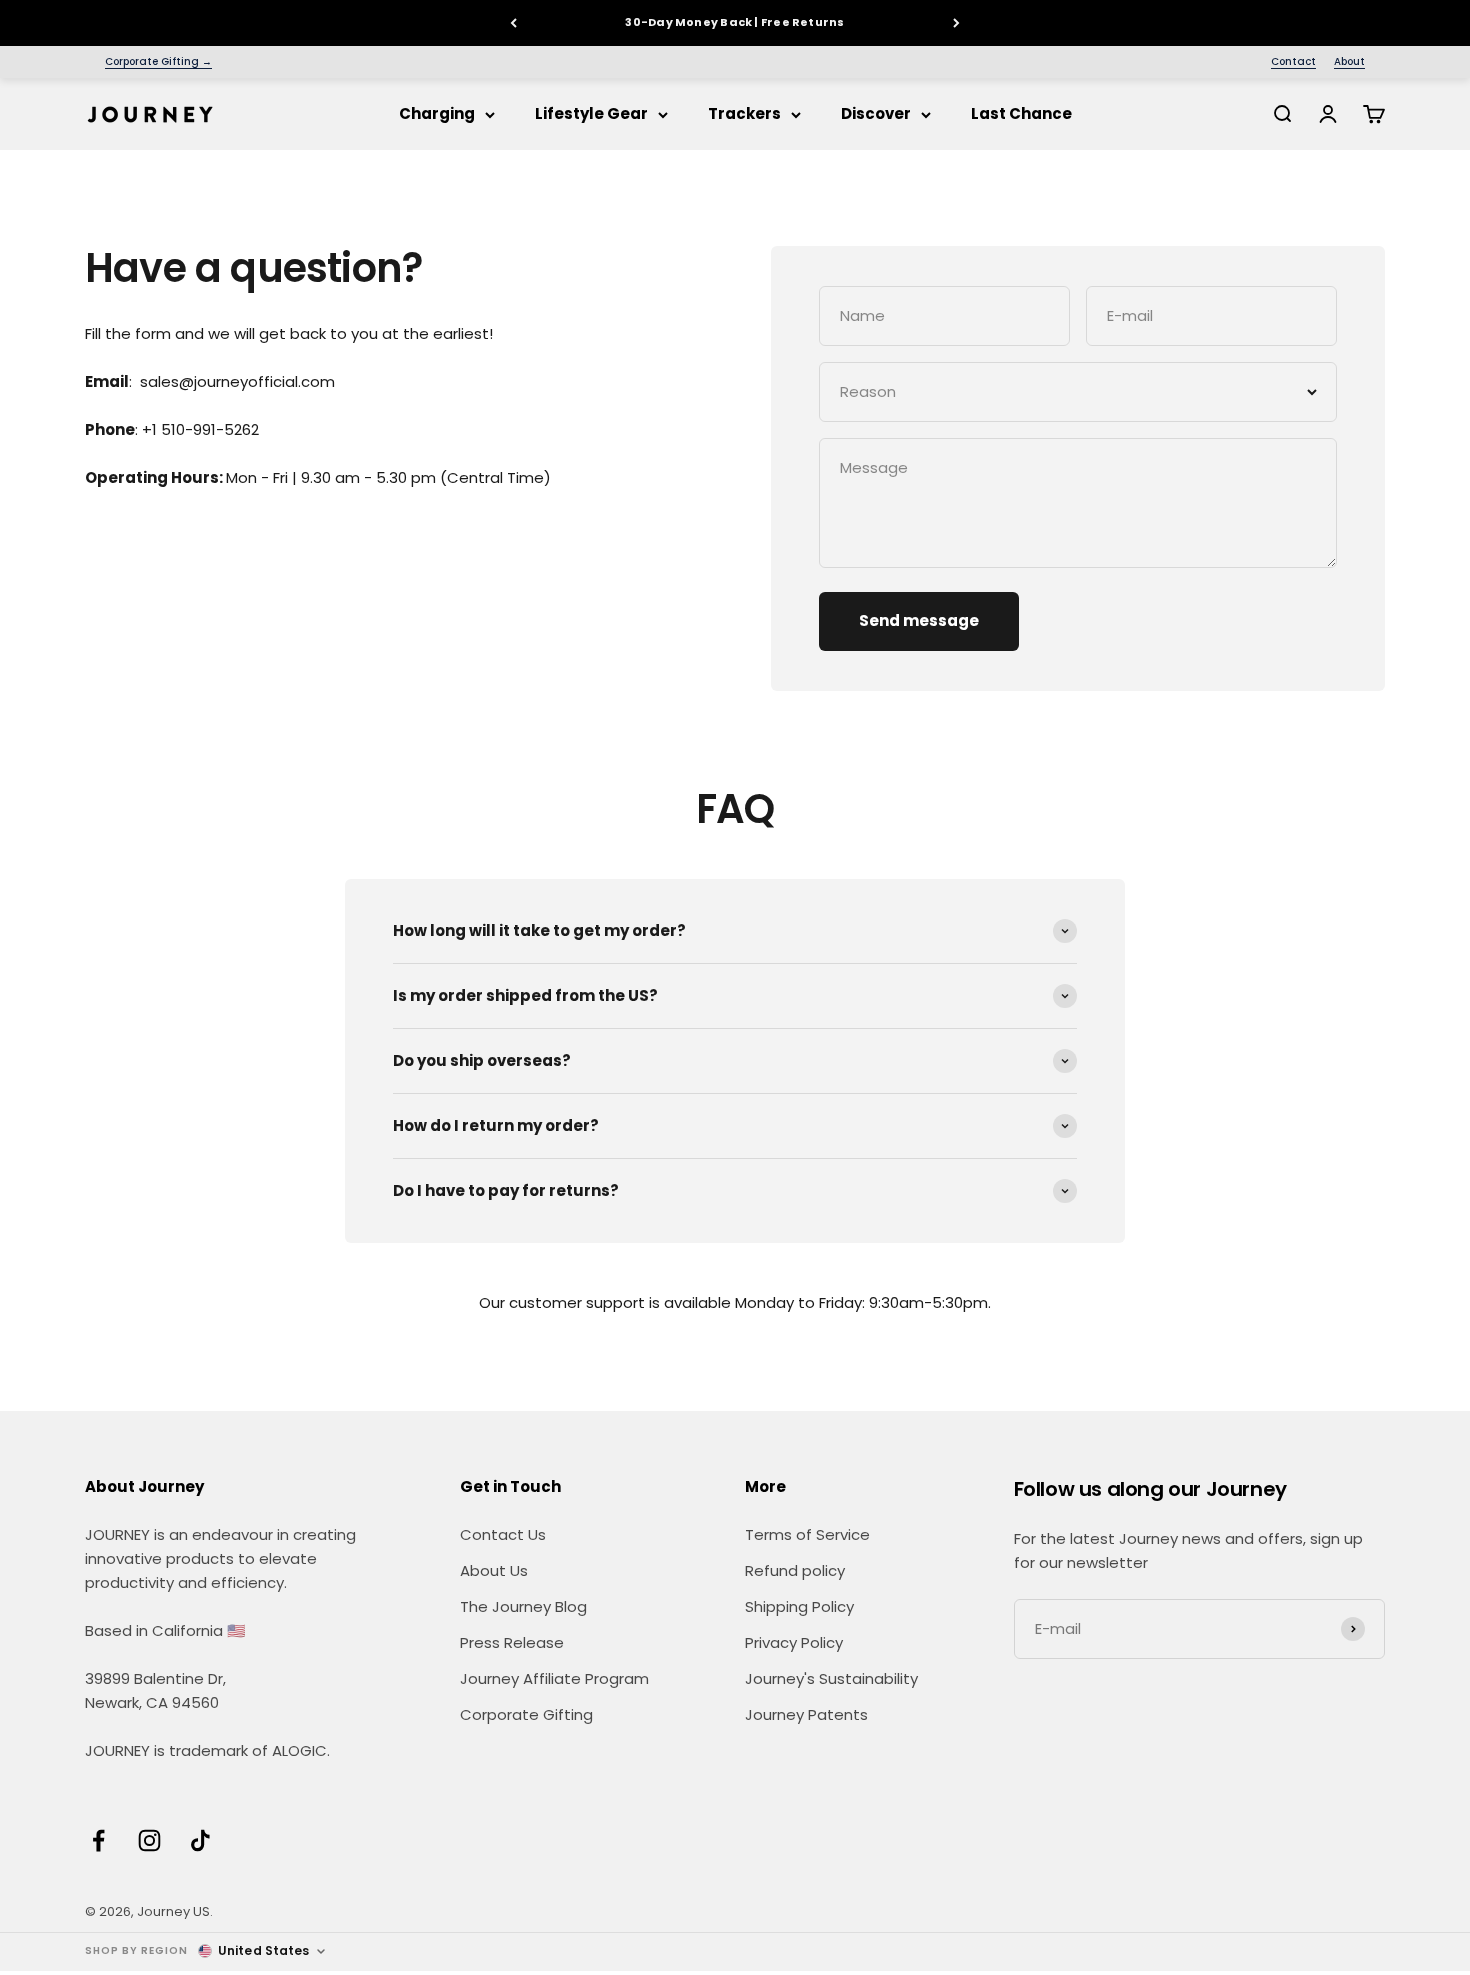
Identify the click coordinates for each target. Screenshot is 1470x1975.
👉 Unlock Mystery (735, 1100)
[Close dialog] (934, 783)
